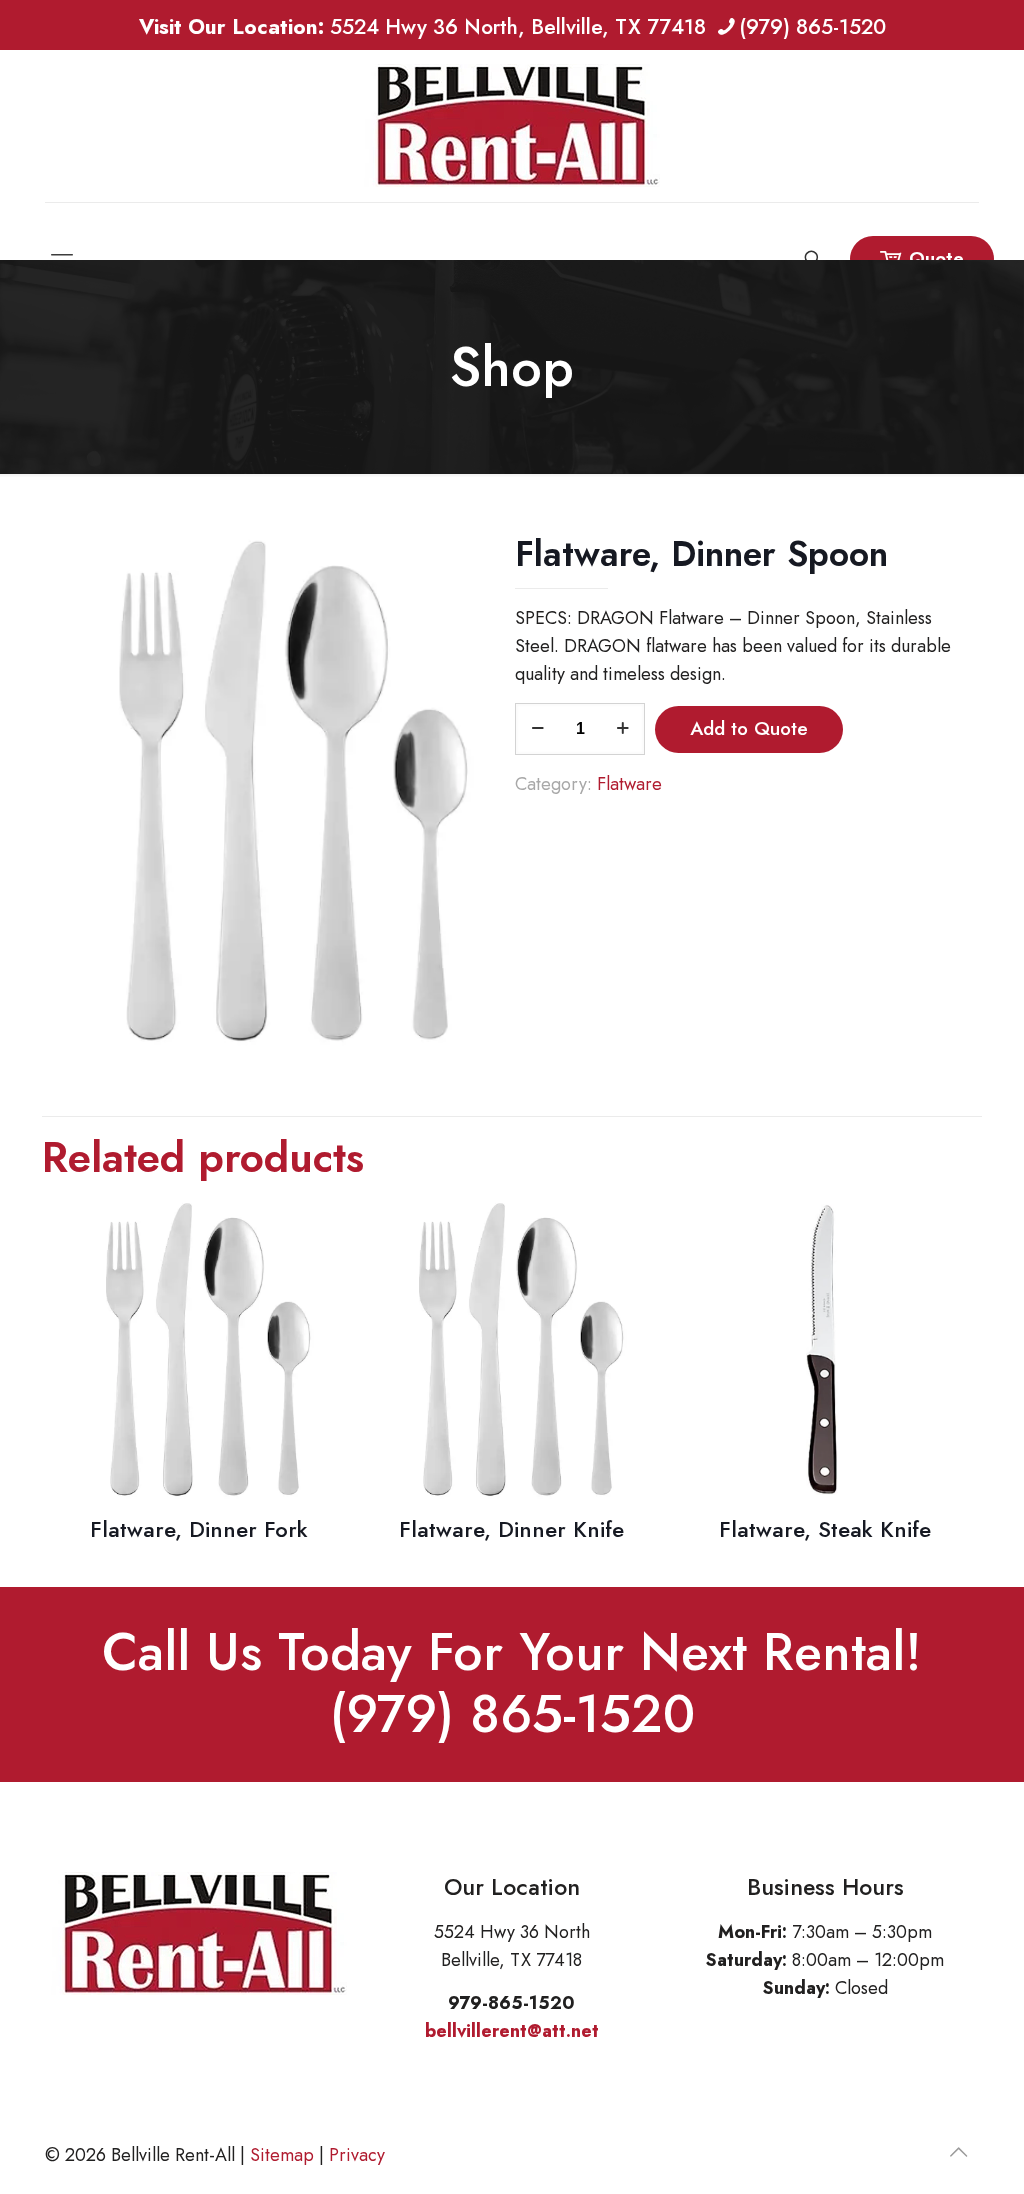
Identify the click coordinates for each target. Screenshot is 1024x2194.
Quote (936, 258)
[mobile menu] (62, 231)
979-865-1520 (511, 2003)
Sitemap (282, 2155)
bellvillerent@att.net (512, 2031)
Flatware (629, 784)
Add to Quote (749, 728)
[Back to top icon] (958, 2153)
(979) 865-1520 (812, 27)
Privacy (357, 2155)
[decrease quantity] (537, 729)
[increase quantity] (622, 729)
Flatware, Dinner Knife (511, 1529)
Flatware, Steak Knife (825, 1529)
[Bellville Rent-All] (512, 126)
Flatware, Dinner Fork (199, 1529)
